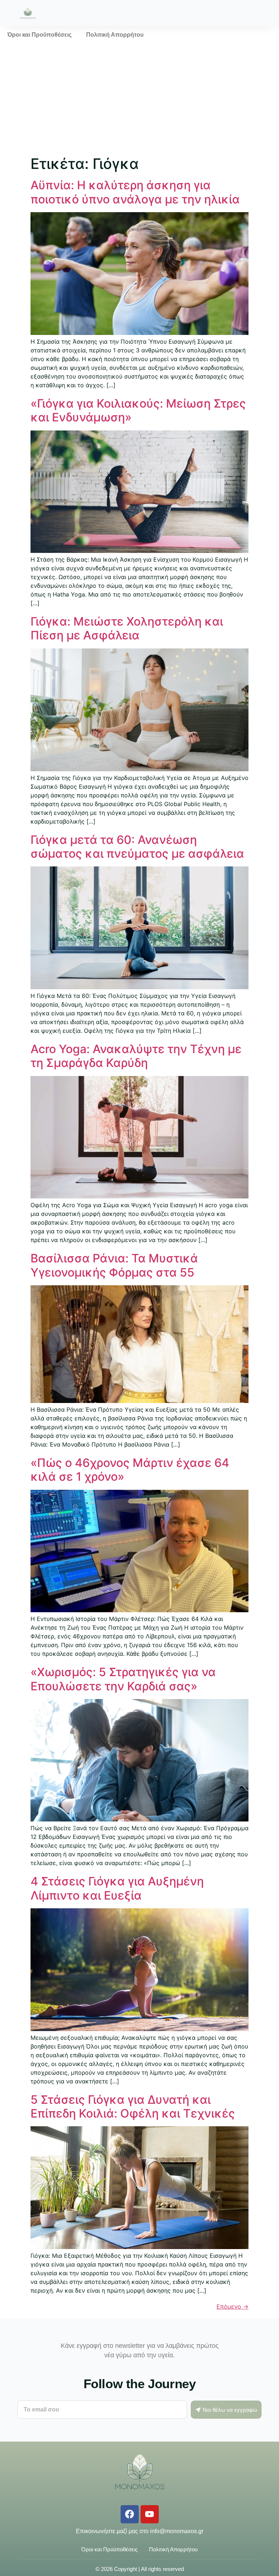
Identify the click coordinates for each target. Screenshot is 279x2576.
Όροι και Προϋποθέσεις (39, 35)
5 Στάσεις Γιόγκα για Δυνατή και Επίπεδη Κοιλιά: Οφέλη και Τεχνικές (133, 2106)
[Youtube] (150, 2514)
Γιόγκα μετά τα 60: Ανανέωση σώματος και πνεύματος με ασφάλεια (137, 847)
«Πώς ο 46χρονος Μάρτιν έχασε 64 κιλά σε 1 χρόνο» (130, 1470)
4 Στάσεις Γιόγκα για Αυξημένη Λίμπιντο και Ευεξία (117, 1888)
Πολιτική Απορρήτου (115, 35)
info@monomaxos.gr (177, 2531)
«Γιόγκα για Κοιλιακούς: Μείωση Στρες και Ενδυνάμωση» (138, 410)
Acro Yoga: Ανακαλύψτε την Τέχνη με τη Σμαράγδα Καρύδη (136, 1056)
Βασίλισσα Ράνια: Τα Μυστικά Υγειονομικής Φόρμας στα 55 (114, 1265)
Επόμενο (232, 2306)
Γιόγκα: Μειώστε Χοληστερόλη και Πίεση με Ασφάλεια (127, 628)
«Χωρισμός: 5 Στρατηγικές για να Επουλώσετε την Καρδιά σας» (123, 1679)
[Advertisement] (139, 98)
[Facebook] (130, 2514)
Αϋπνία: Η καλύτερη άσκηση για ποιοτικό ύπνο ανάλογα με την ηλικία (135, 192)
